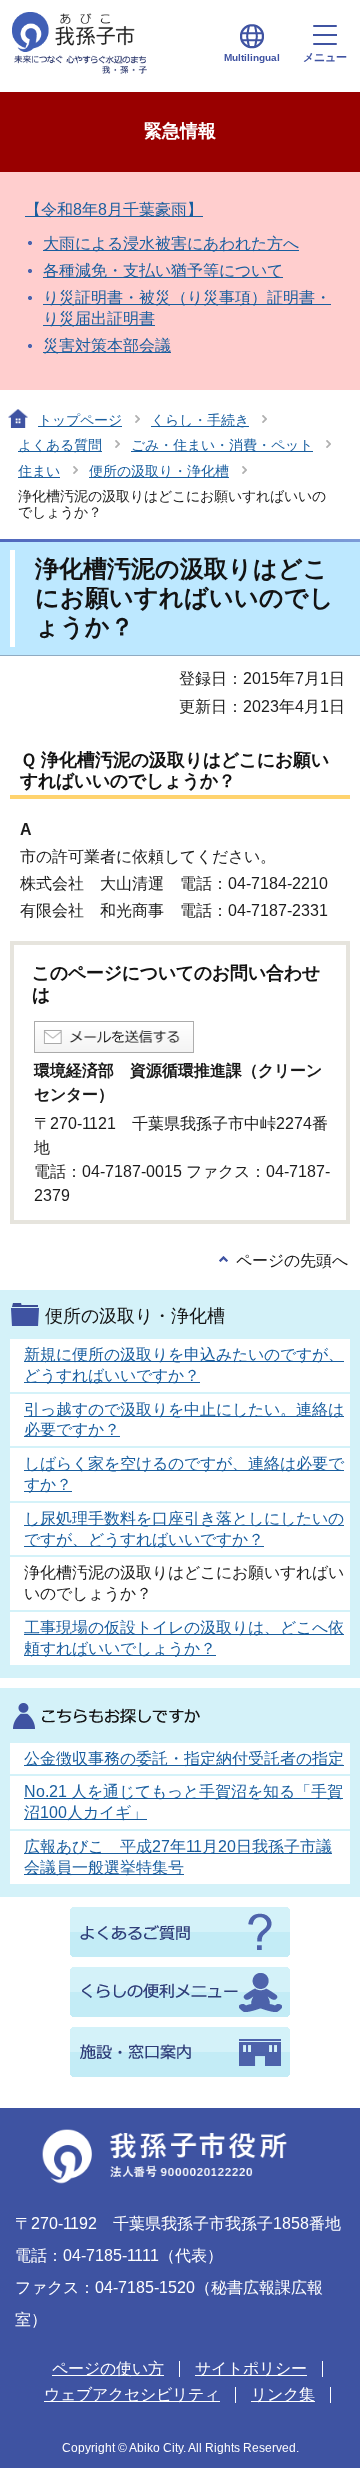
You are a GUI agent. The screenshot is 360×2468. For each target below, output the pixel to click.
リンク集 (283, 2394)
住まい (39, 471)
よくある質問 (60, 445)
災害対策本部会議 (107, 345)
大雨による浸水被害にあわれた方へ (171, 243)
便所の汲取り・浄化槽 (159, 471)
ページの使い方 (108, 2368)
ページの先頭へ (292, 1260)
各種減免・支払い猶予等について (163, 270)
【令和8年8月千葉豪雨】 (114, 209)
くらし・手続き (200, 420)
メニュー (325, 57)
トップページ (80, 420)
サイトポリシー (251, 2368)
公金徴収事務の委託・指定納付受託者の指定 (184, 1758)
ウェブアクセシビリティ (132, 2394)
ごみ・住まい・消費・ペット (222, 445)
